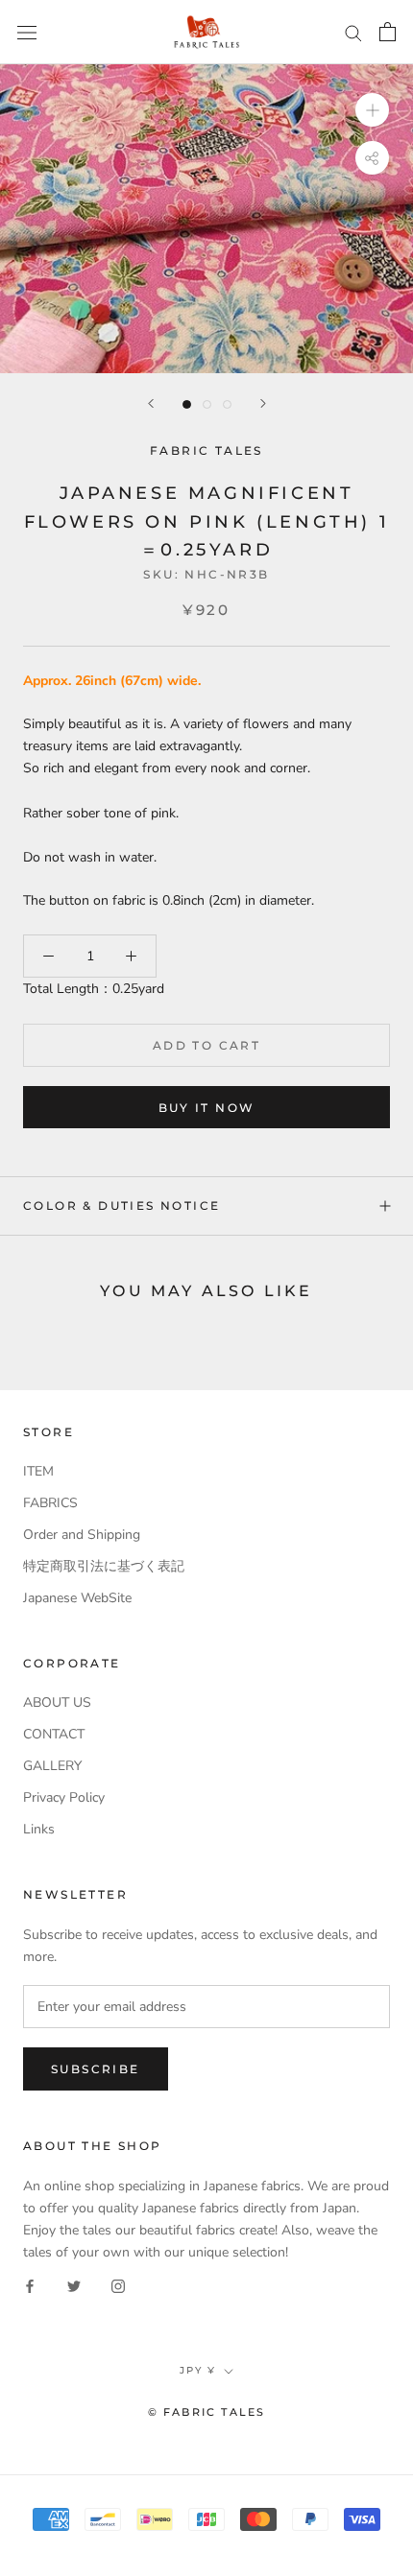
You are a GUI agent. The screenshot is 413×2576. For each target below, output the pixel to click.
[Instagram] (118, 2285)
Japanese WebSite (77, 1598)
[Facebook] (30, 2285)
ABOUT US (57, 1702)
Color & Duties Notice (121, 1205)
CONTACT (54, 1734)
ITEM (38, 1471)
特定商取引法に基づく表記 (104, 1566)
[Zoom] (372, 110)
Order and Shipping (82, 1535)
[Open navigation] (27, 32)
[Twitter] (74, 2285)
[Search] (353, 32)
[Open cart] (388, 32)
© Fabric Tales (207, 2412)
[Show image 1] (187, 404)
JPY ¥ (198, 2370)
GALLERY (52, 1766)
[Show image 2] (207, 404)
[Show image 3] (227, 404)
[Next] (263, 403)
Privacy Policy (64, 1797)
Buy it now (207, 1108)
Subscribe (96, 2069)
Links (39, 1829)
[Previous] (151, 403)
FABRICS (50, 1503)
